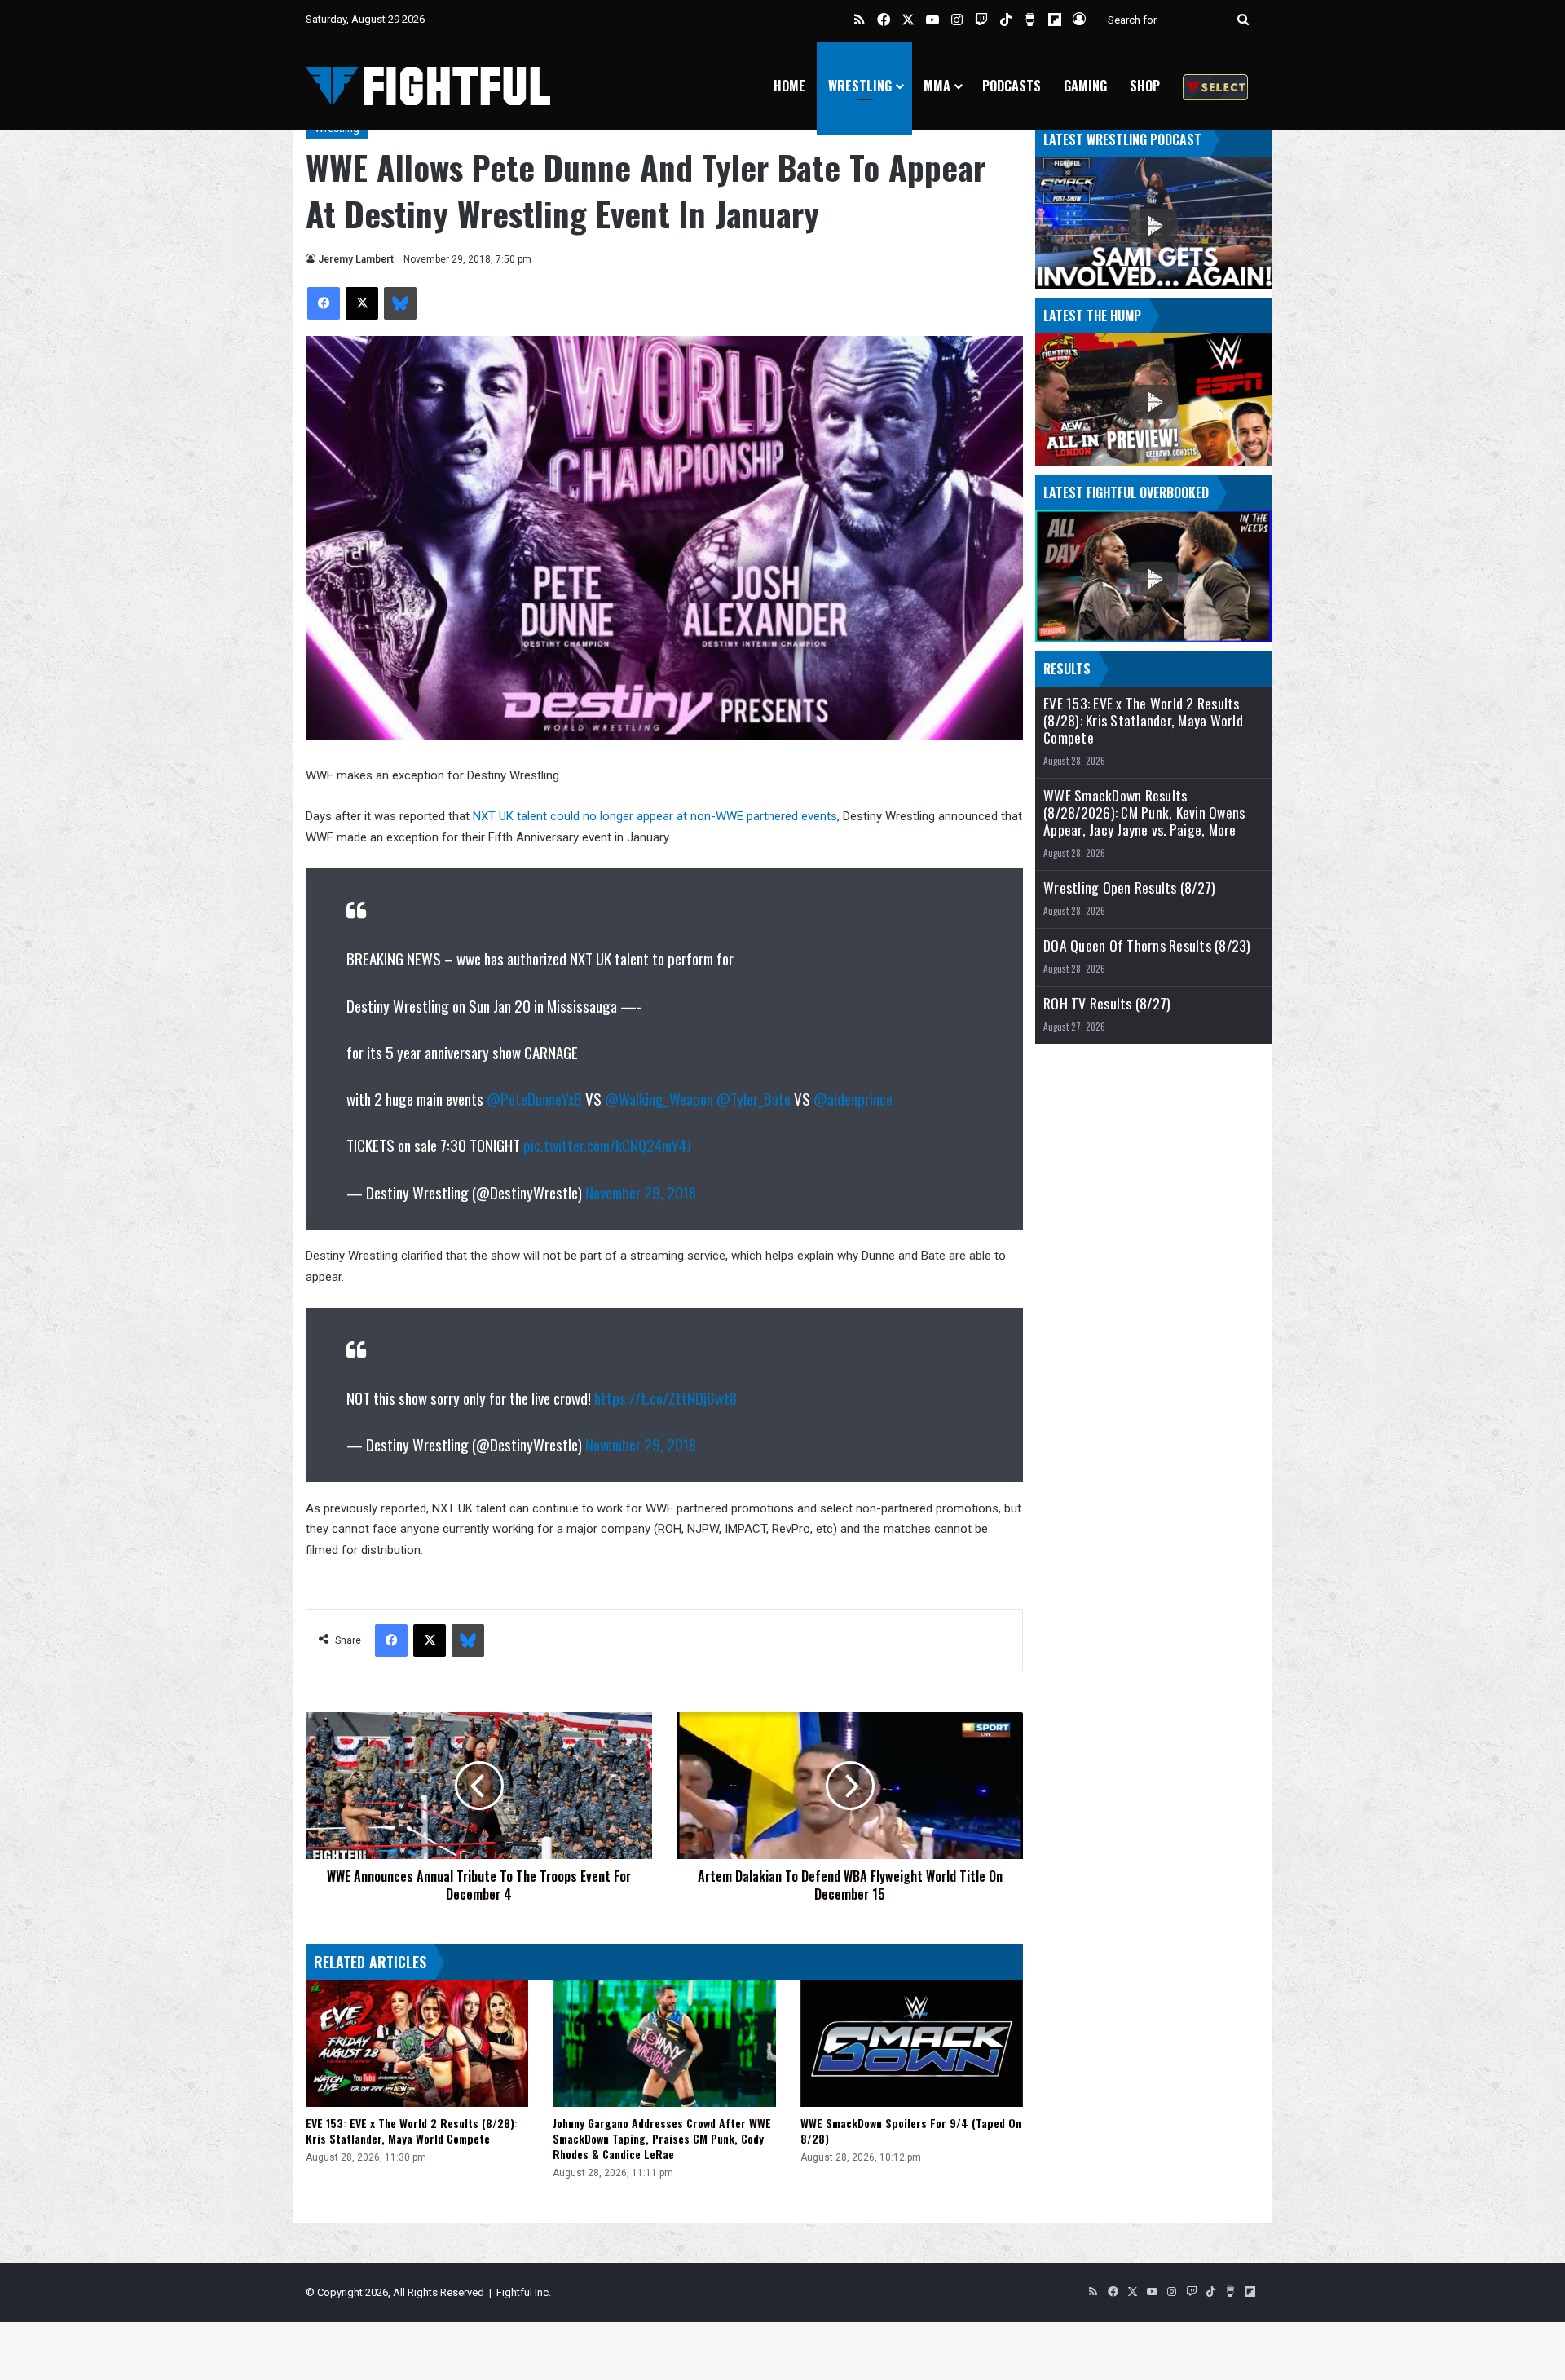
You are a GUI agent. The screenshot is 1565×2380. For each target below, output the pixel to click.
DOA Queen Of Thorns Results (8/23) (1147, 945)
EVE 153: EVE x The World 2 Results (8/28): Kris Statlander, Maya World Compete (412, 2131)
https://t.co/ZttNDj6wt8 (666, 1398)
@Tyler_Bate (754, 1098)
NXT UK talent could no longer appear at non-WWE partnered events (655, 816)
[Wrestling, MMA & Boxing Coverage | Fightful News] (428, 86)
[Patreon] (1215, 86)
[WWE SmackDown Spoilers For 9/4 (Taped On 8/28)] (912, 2043)
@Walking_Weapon (659, 1098)
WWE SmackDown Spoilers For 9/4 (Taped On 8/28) (911, 2131)
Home (789, 86)
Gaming (1085, 86)
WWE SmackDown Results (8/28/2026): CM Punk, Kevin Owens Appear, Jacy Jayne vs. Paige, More (1144, 812)
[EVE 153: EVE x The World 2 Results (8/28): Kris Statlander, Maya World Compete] (417, 2043)
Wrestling (860, 86)
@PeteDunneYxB (534, 1098)
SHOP (1145, 86)
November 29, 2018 (641, 1192)
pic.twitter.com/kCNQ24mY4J (607, 1145)
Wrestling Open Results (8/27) (1129, 888)
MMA (937, 86)
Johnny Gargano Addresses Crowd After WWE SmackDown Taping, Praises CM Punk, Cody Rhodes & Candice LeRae (662, 2138)
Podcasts (1012, 86)
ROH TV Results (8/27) (1107, 1003)
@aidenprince (853, 1098)
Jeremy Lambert (356, 259)
